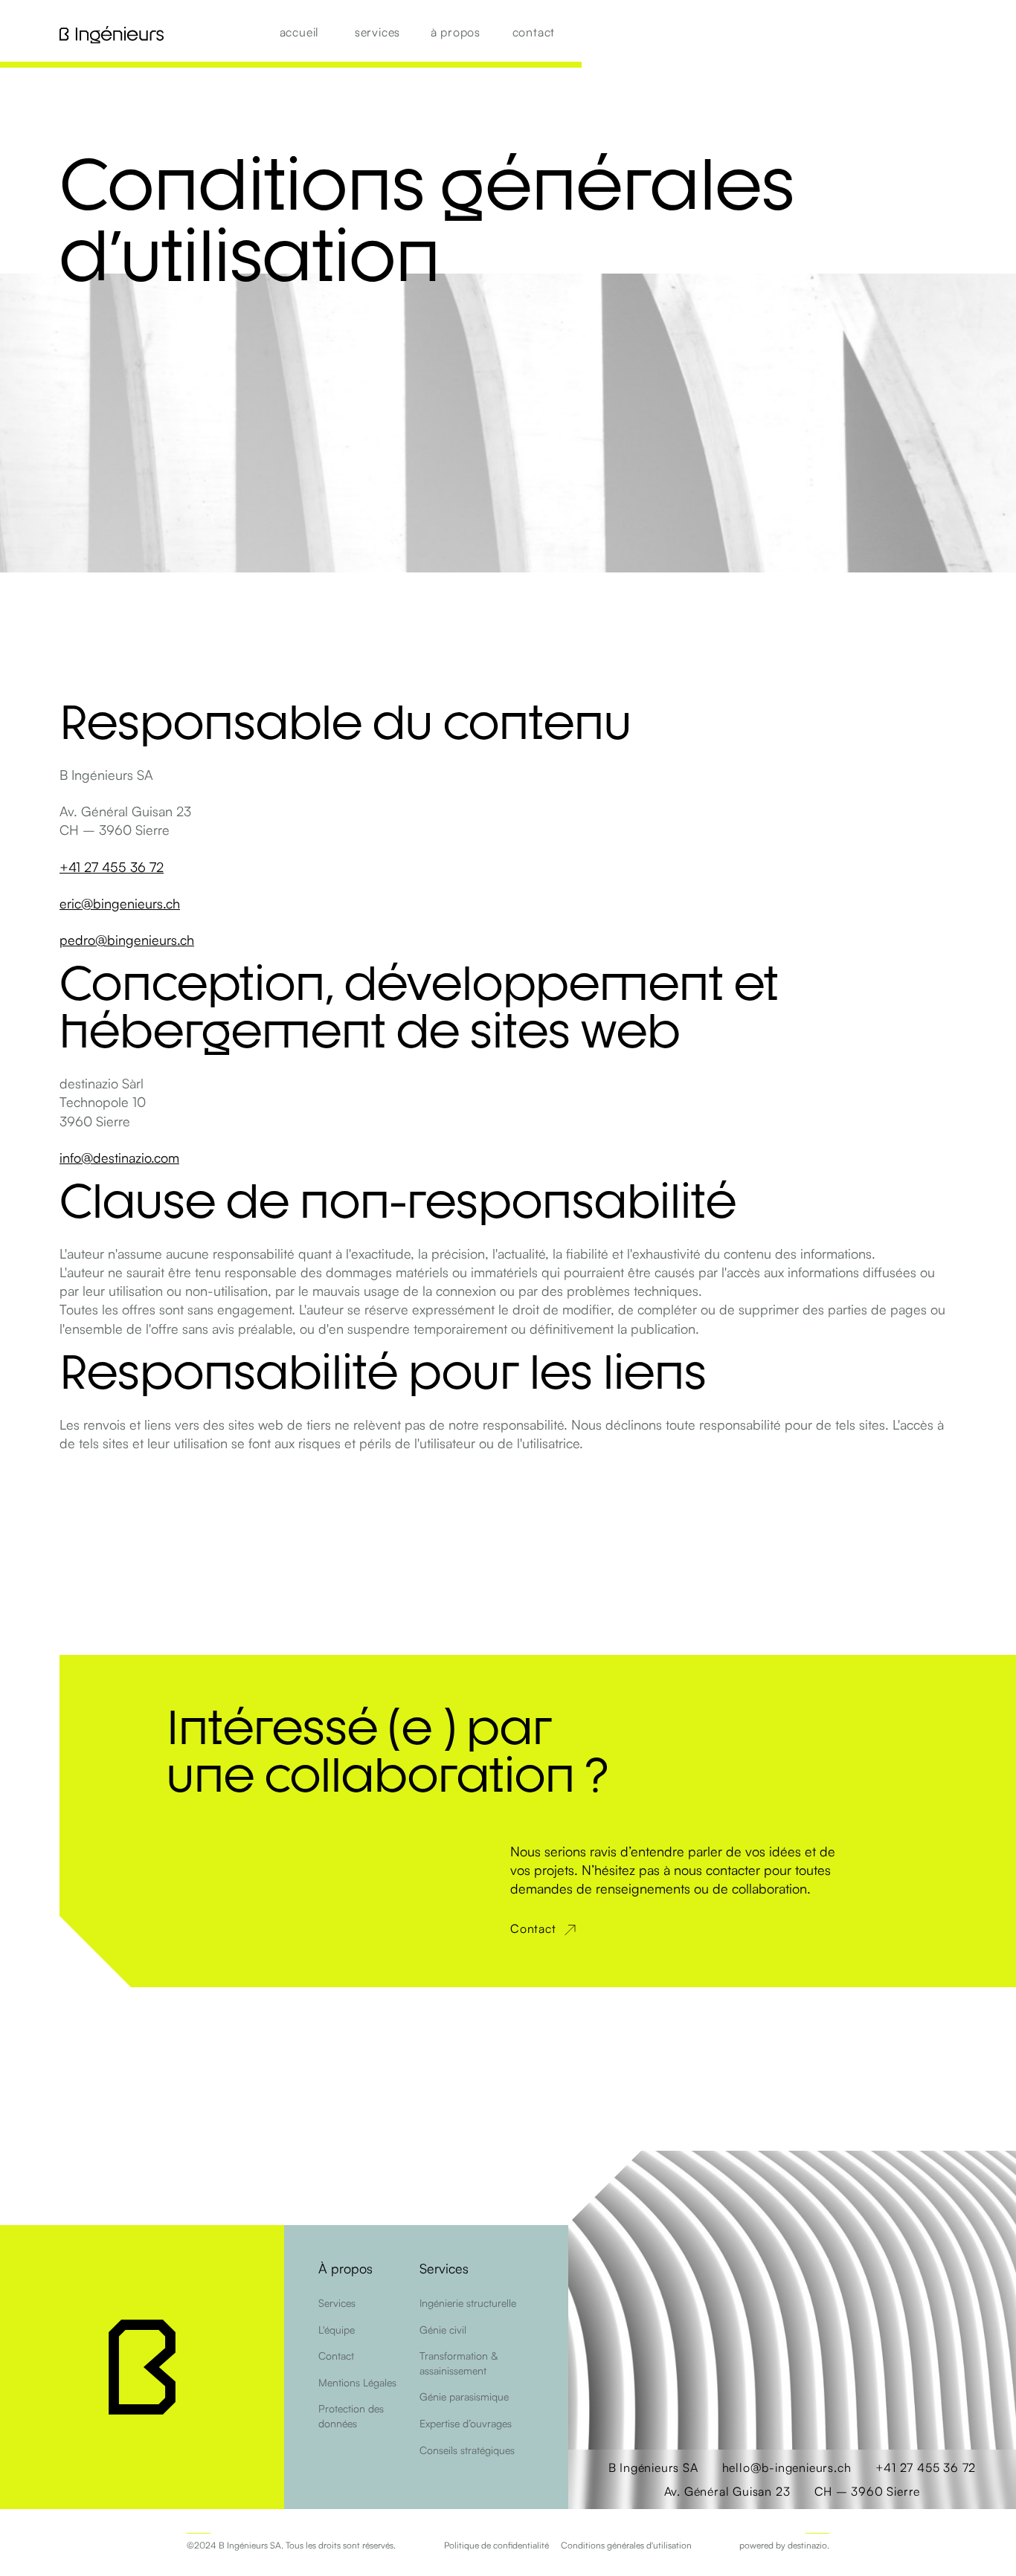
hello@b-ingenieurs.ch (787, 2467)
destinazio (807, 2545)
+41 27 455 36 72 (112, 867)
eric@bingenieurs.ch (120, 903)
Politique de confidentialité (496, 2545)
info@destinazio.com (119, 1158)
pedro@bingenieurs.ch (127, 940)
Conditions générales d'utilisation (626, 2545)
